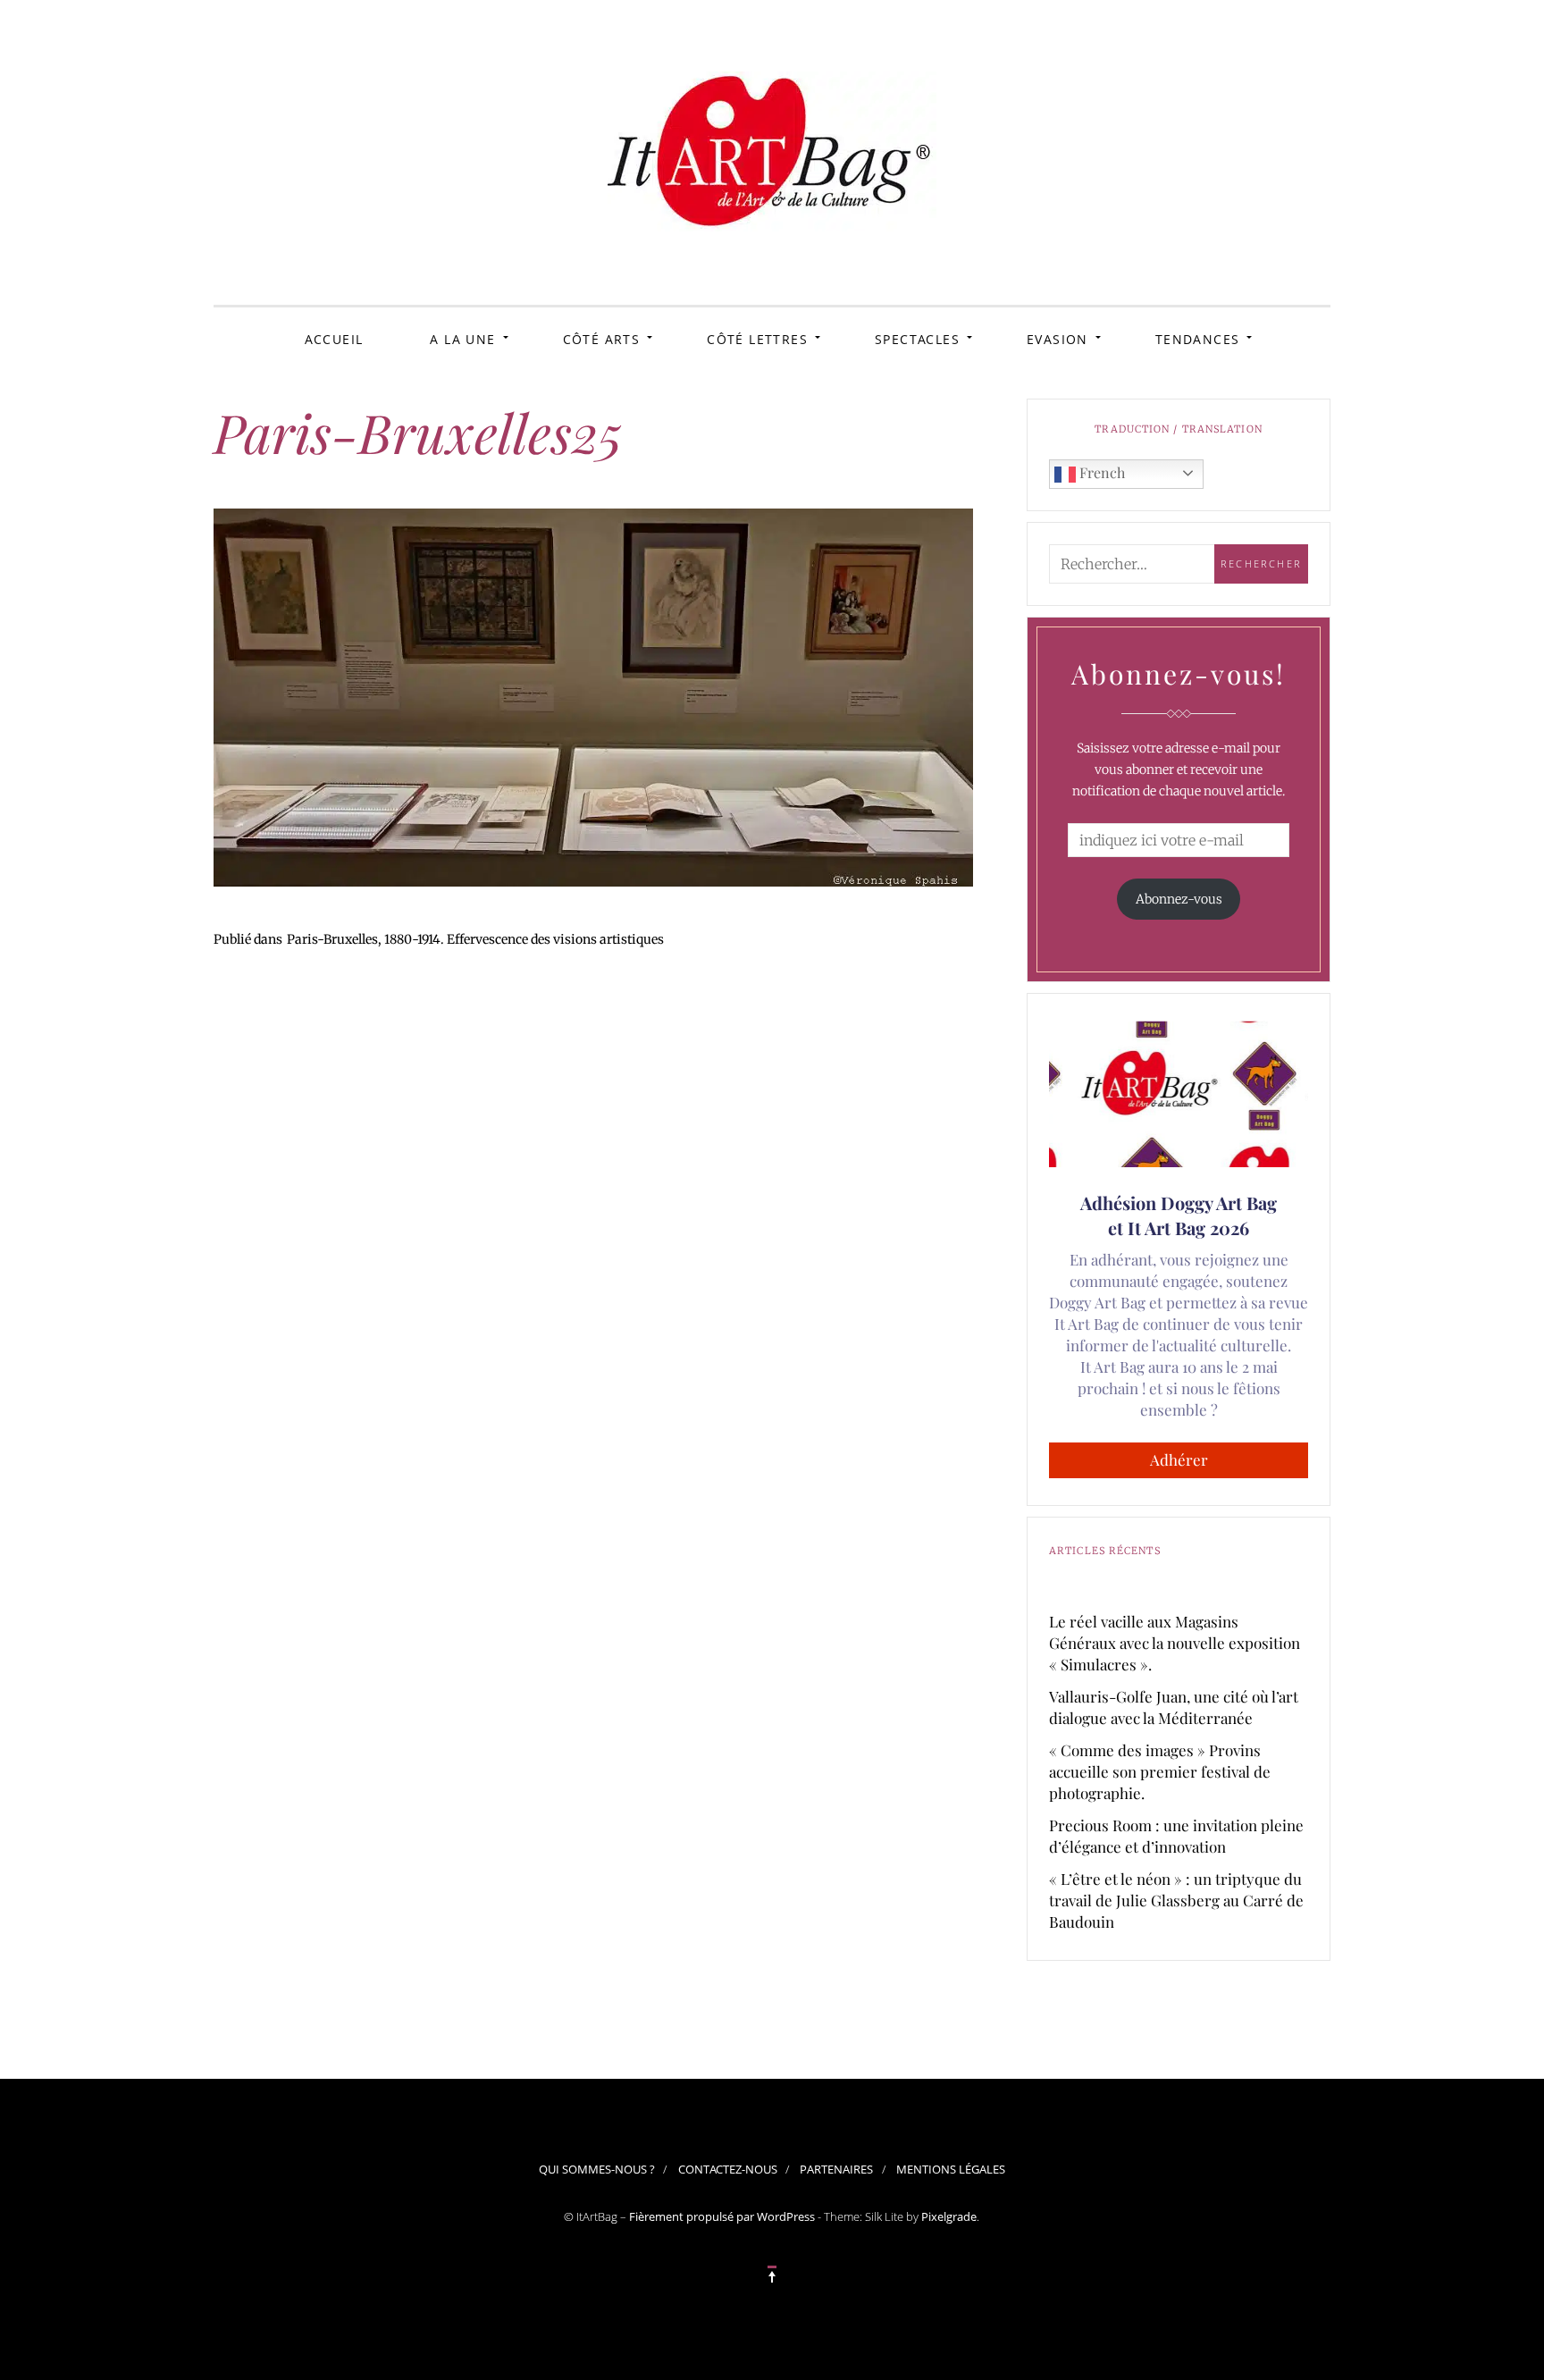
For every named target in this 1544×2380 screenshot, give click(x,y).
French (1100, 472)
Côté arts (602, 339)
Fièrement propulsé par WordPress (722, 2216)
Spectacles (917, 339)
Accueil (334, 339)
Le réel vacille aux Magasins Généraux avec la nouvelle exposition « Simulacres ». (1175, 1643)
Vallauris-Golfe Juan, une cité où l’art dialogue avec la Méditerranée (1174, 1707)
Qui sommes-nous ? (597, 2169)
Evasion (1057, 339)
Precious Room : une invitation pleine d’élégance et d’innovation (1176, 1836)
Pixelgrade (949, 2216)
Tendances (1198, 339)
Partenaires (836, 2169)
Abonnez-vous (1179, 899)
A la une (462, 339)
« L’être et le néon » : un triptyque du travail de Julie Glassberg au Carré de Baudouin (1176, 1900)
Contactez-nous (728, 2169)
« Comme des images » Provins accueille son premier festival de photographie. (1160, 1771)
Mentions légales (951, 2169)
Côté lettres (757, 339)
